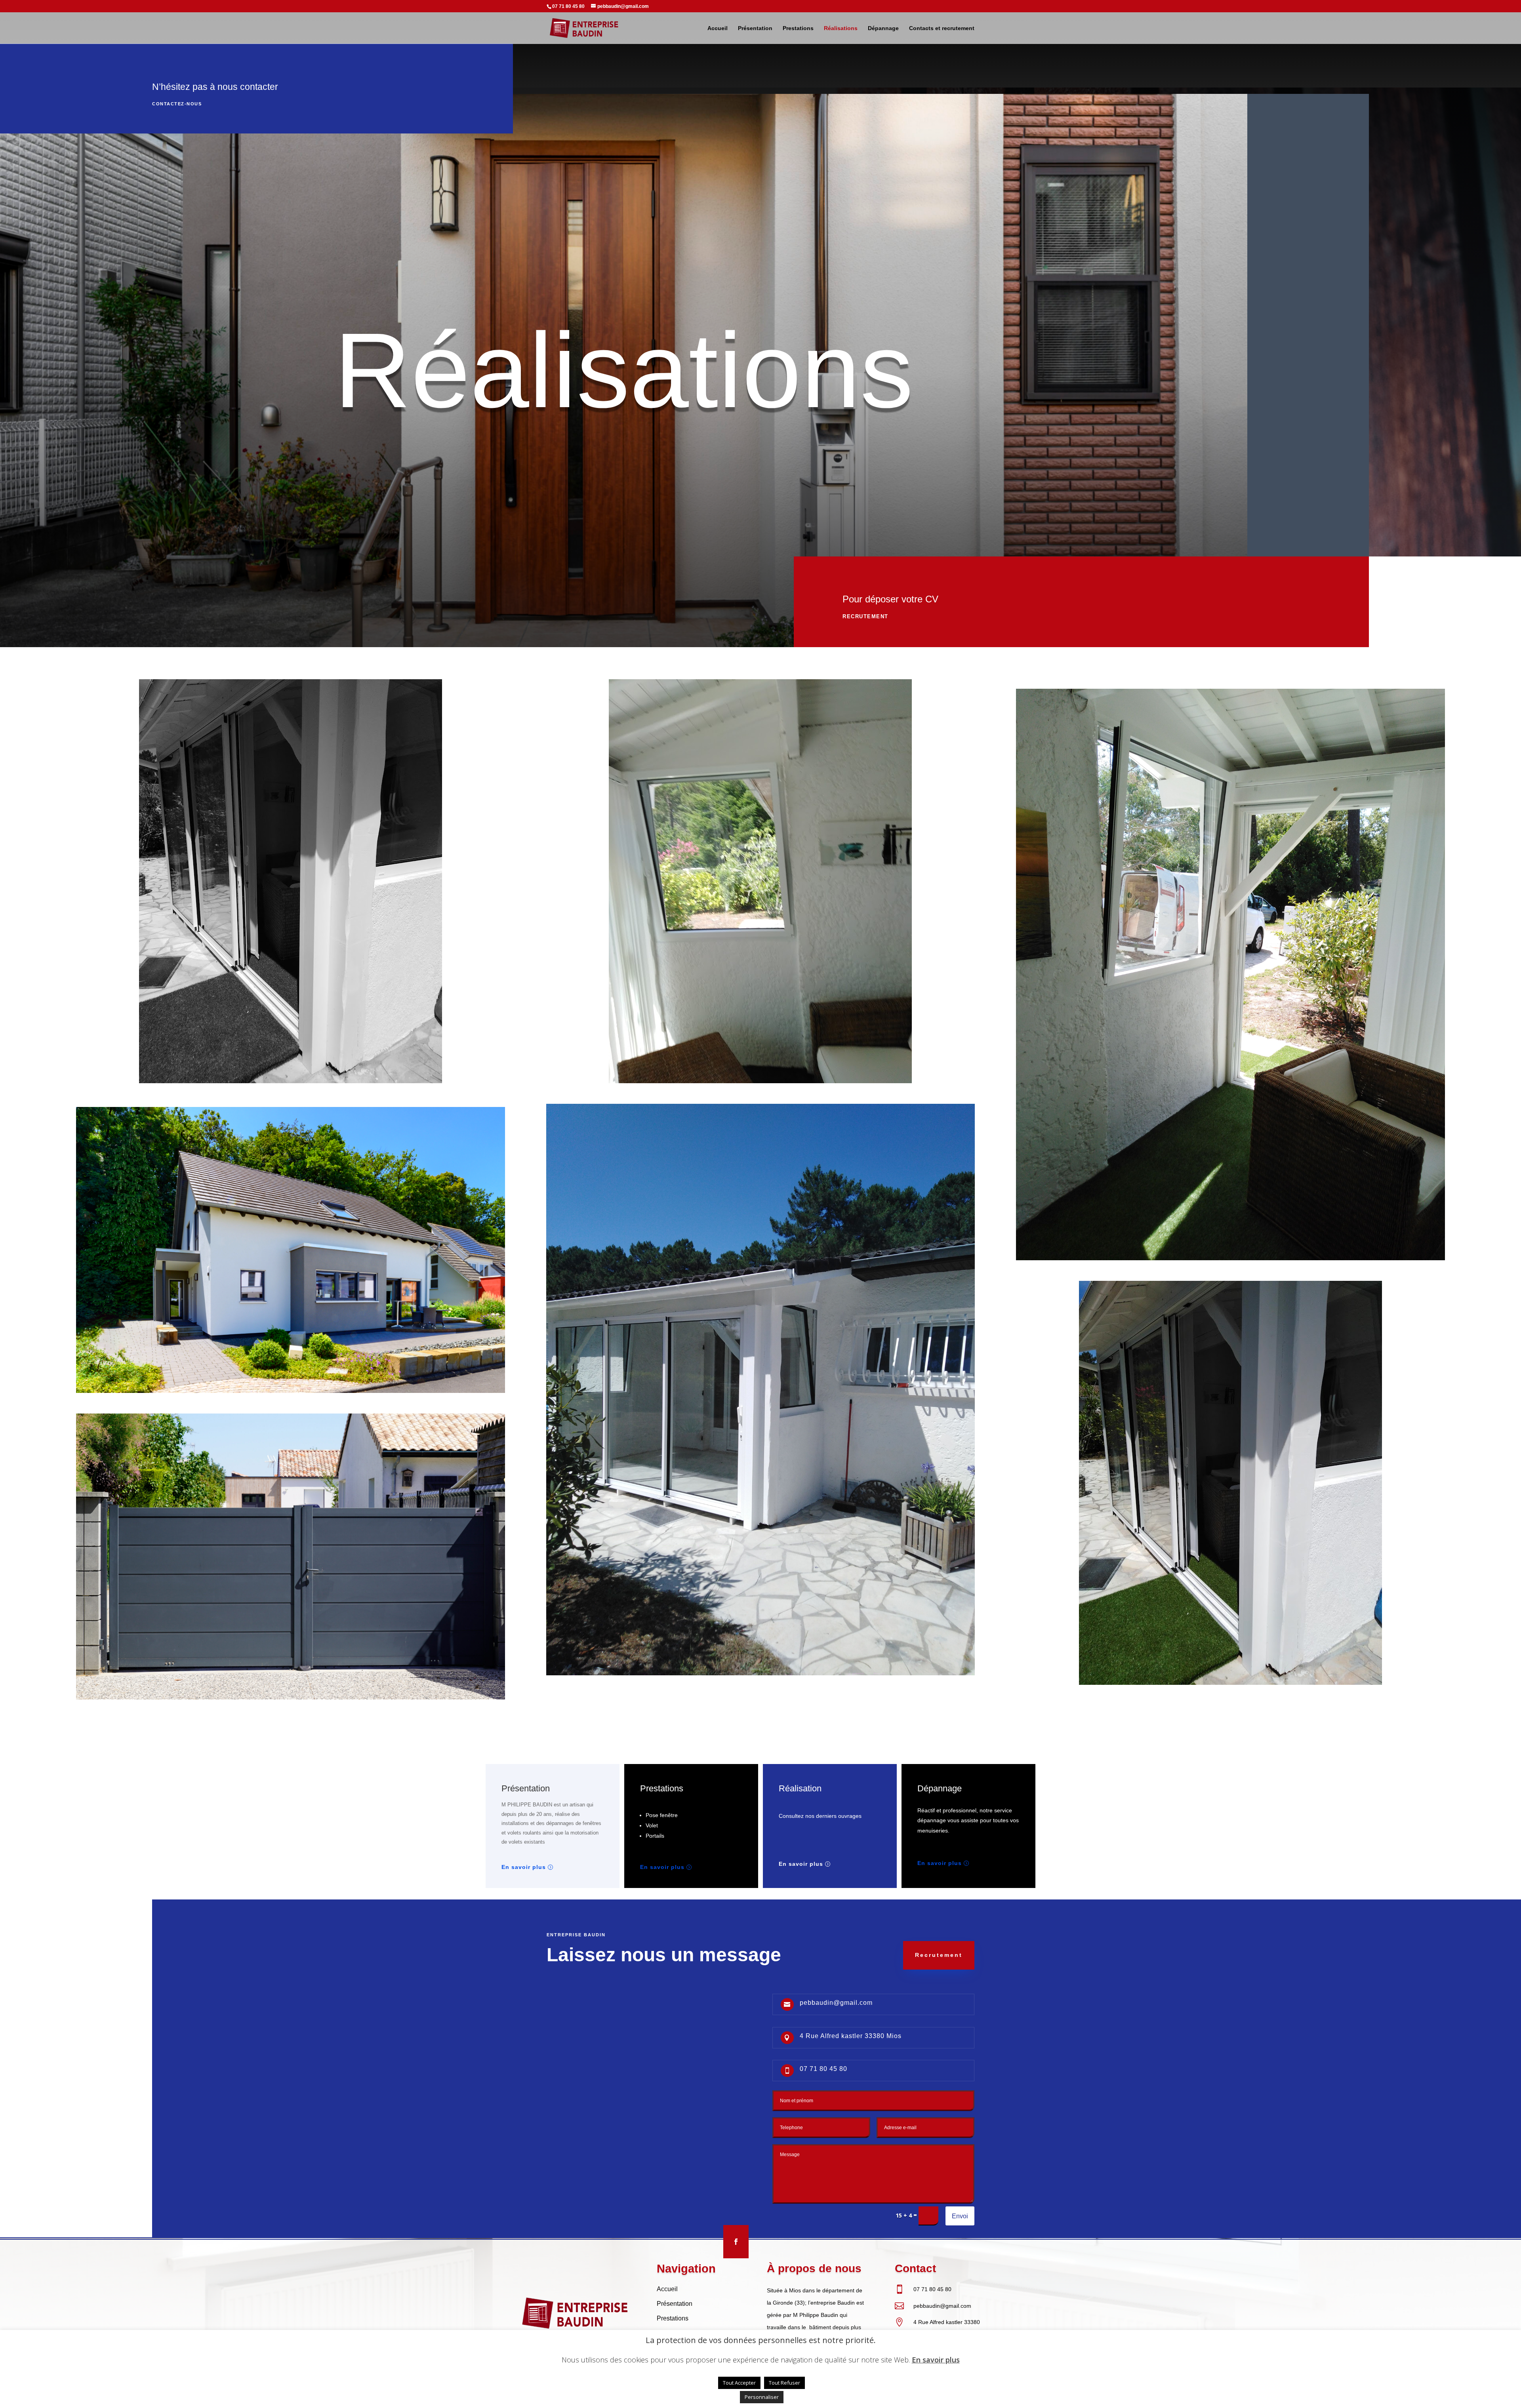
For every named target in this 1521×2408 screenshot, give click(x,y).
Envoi (960, 2216)
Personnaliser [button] (762, 2397)
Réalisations (841, 28)
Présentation (755, 28)
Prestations (798, 28)
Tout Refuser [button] (784, 2383)
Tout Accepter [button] (739, 2383)
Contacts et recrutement (942, 28)
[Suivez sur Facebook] (736, 2242)
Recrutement (865, 616)
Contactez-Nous (177, 104)
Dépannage (883, 28)
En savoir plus (524, 1867)
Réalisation (800, 1788)
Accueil (718, 28)
